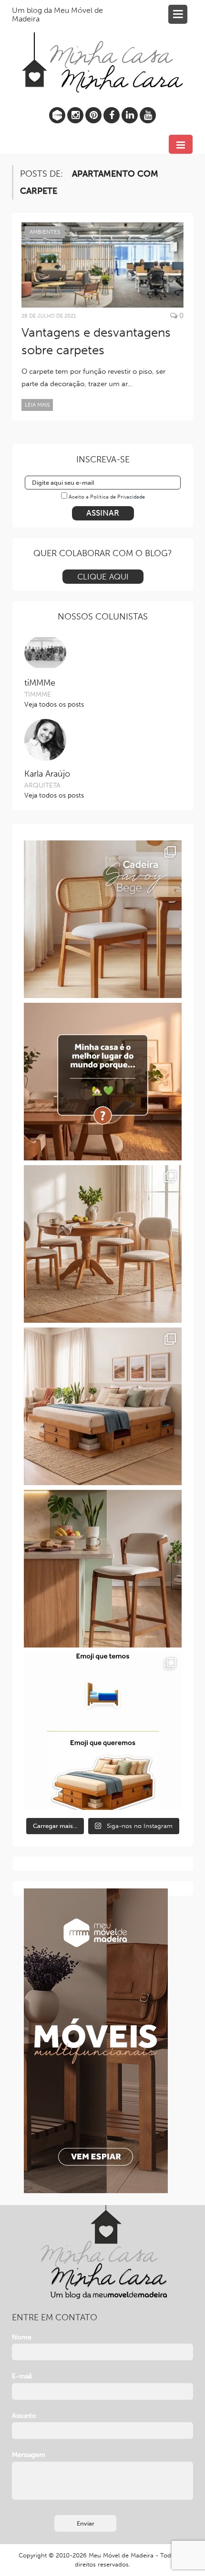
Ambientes (45, 232)
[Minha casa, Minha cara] (102, 51)
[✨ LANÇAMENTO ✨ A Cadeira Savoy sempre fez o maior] (103, 919)
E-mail (22, 2376)
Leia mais (37, 405)
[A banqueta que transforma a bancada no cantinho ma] (103, 1569)
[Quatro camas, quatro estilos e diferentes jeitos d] (103, 1406)
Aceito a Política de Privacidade (107, 497)
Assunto (24, 2416)
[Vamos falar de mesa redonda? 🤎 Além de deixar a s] (103, 1244)
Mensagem (29, 2455)
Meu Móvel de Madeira (121, 2555)
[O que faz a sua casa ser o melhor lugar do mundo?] (103, 1082)
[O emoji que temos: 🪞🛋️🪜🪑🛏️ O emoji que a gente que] (103, 1731)
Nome (22, 2337)
